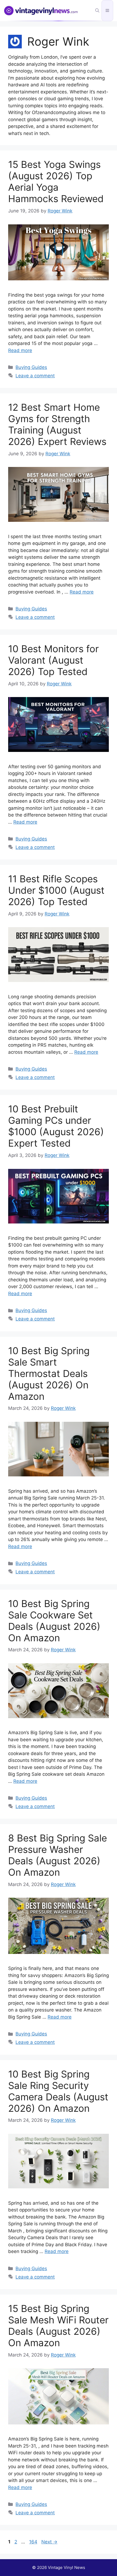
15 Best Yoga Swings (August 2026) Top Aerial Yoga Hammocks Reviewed (56, 181)
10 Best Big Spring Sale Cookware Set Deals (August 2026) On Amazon (54, 1621)
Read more (20, 350)
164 (34, 2542)
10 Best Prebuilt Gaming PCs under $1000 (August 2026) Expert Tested (56, 1126)
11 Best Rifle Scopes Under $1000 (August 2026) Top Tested (56, 890)
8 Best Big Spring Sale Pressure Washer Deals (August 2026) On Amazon (58, 1855)
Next (49, 2542)
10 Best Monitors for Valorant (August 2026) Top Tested (53, 660)
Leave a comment (35, 376)
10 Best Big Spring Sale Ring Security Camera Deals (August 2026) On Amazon (58, 2091)
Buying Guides (31, 367)
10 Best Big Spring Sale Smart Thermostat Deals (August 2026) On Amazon (49, 1373)
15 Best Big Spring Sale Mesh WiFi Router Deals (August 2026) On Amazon (58, 2326)
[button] (97, 11)
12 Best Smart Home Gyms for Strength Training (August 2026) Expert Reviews (57, 424)
